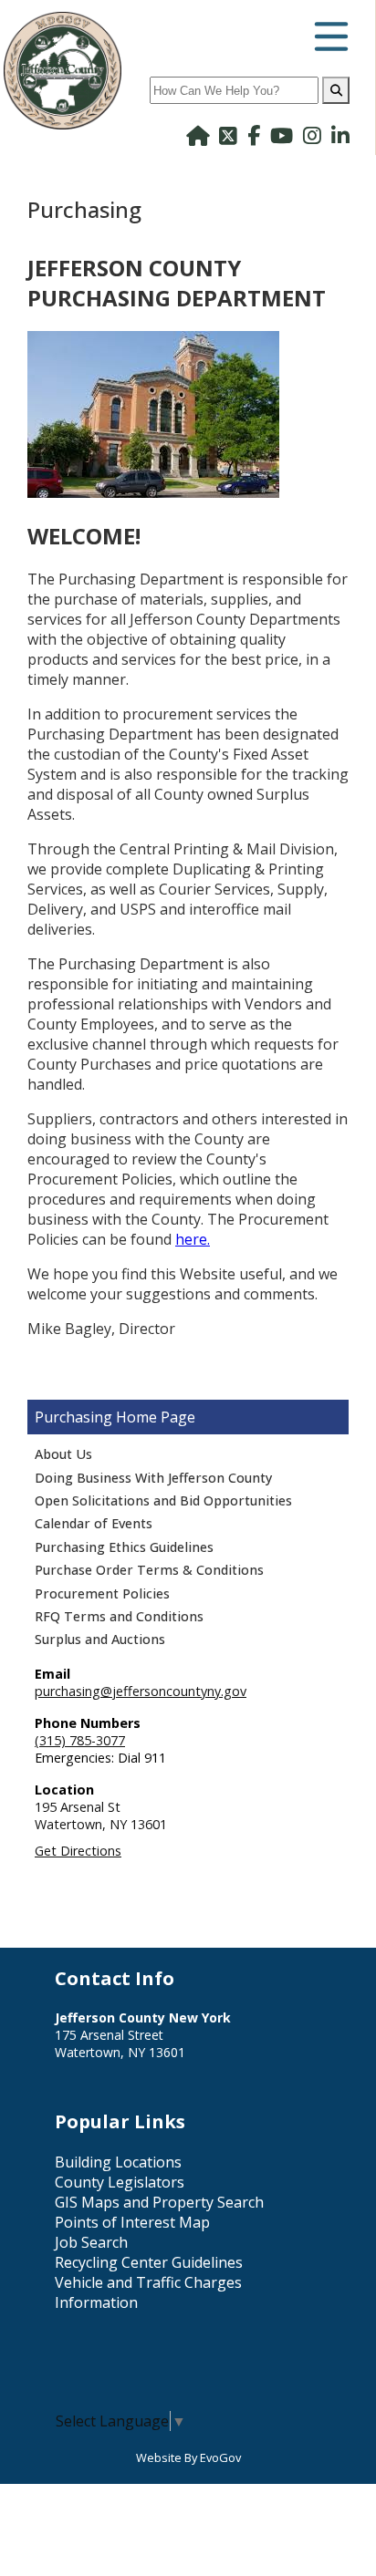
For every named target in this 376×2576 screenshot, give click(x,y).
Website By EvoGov (188, 2457)
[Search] (336, 90)
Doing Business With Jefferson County (153, 1478)
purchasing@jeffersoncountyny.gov (141, 1691)
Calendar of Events (94, 1523)
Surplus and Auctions (100, 1639)
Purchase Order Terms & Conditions (149, 1570)
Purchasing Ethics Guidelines (124, 1547)
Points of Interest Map (132, 2222)
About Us (63, 1454)
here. (193, 1239)
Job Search (91, 2242)
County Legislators (120, 2182)
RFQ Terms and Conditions (119, 1616)
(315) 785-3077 (80, 1740)
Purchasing (73, 1417)
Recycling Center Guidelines (149, 2262)
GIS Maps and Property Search (159, 2202)
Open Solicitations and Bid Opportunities (163, 1500)
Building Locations (118, 2162)
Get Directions (78, 1851)
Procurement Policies (102, 1593)
